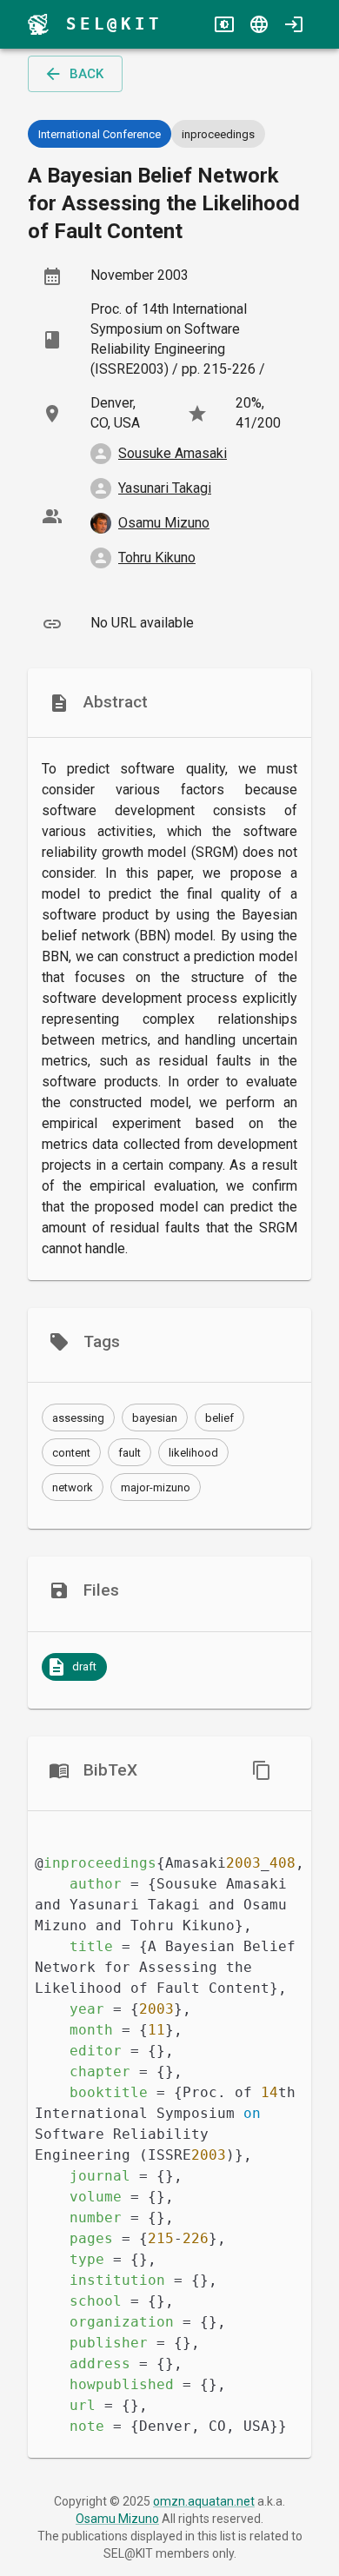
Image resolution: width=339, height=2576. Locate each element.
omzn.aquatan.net (204, 2501)
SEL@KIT (114, 24)
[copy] (262, 1770)
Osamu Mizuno (117, 2519)
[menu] (38, 24)
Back (86, 74)
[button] (78, 1417)
